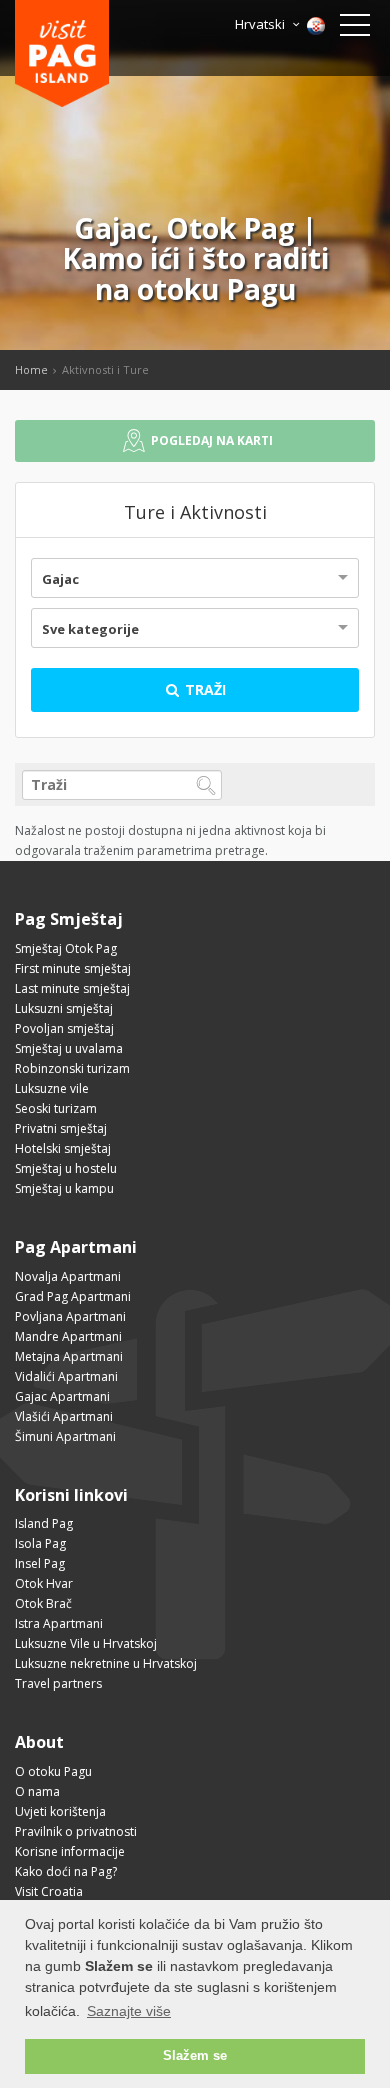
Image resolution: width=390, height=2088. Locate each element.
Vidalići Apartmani (66, 1376)
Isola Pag (40, 1543)
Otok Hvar (44, 1583)
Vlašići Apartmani (64, 1416)
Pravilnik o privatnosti (76, 1831)
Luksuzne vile (52, 1088)
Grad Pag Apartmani (73, 1296)
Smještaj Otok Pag (66, 948)
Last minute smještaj (72, 988)
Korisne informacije (70, 1851)
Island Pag (44, 1523)
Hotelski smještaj (63, 1148)
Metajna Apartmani (69, 1356)
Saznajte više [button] (129, 2011)
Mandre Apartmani (68, 1336)
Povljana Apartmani (70, 1316)
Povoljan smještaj (64, 1028)
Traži (203, 689)
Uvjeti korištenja (60, 1811)
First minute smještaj (73, 968)
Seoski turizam (56, 1108)
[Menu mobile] (355, 29)
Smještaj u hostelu (66, 1168)
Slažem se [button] (195, 2056)
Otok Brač (43, 1603)
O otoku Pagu (53, 1771)
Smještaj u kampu (64, 1188)
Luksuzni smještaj (64, 1008)
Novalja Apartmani (68, 1276)
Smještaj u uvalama (69, 1048)
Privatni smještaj (61, 1128)
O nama (37, 1791)
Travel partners (58, 1683)
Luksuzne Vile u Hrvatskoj (86, 1643)
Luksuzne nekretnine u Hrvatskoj (106, 1663)
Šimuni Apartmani (65, 1436)
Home (31, 369)
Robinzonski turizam (72, 1068)
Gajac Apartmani (62, 1396)
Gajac (60, 579)
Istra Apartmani (59, 1623)
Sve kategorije (90, 629)
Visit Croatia (49, 1891)
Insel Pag (40, 1563)
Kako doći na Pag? (66, 1871)
